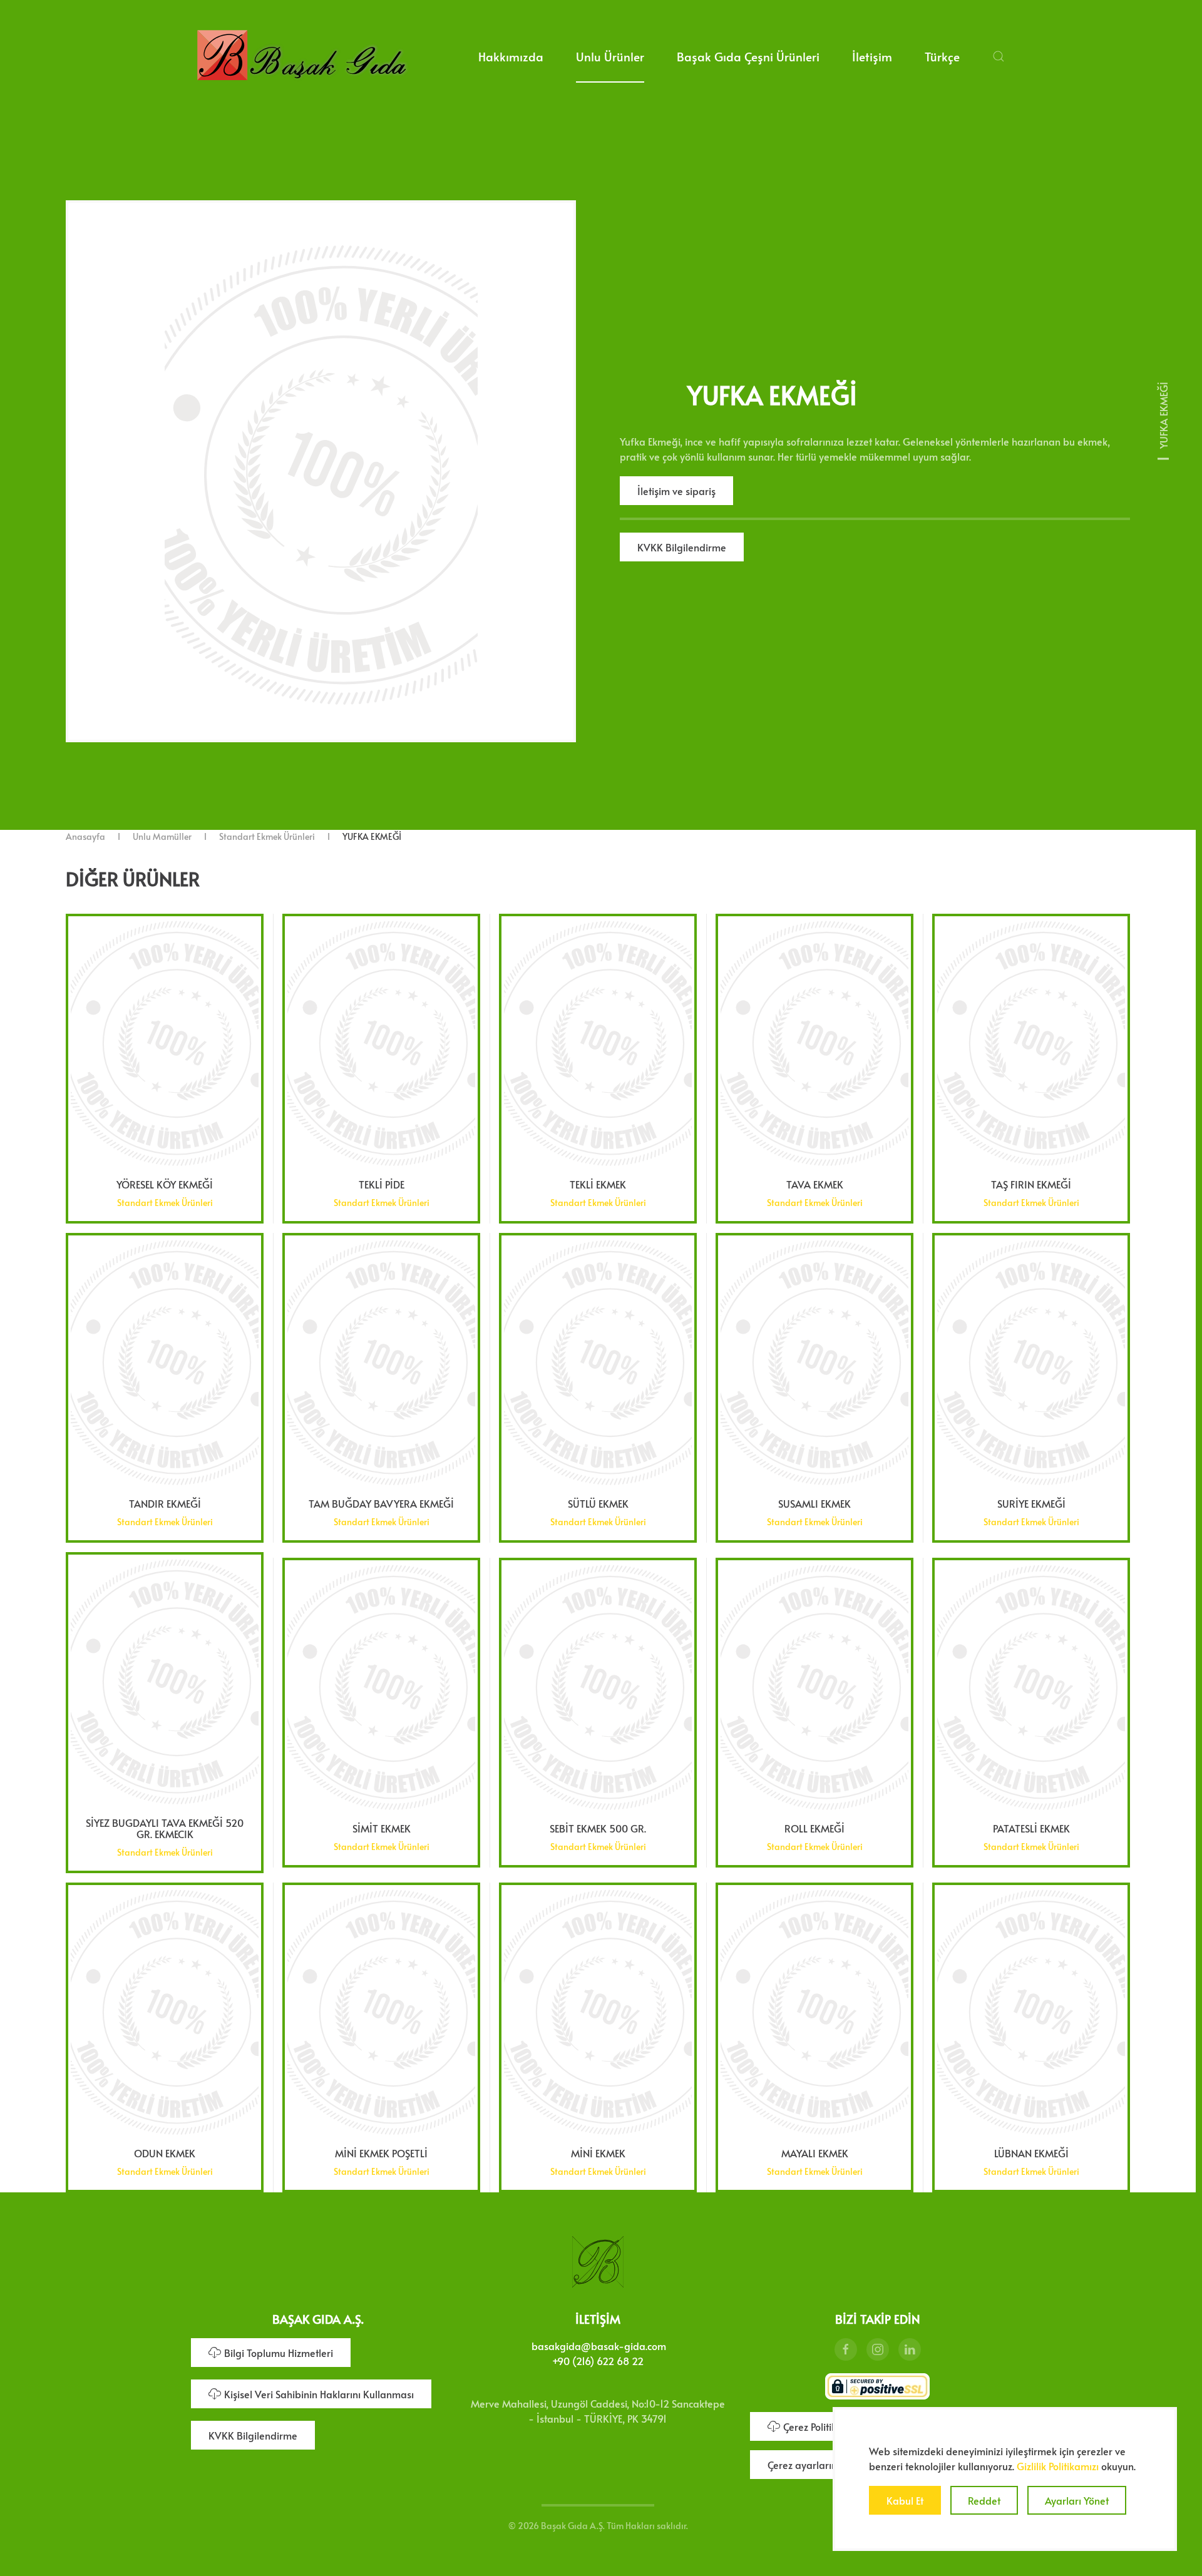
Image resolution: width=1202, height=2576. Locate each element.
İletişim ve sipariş (676, 491)
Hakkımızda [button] (511, 56)
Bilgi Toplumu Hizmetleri (279, 2353)
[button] (999, 56)
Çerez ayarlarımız (807, 2465)
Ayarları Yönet (1077, 2500)
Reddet (984, 2500)
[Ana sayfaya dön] (301, 56)
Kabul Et (905, 2500)
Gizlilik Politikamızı (1058, 2466)
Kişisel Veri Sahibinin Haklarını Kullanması (319, 2394)
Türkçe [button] (942, 56)
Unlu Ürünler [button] (610, 56)
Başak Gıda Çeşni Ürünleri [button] (748, 56)
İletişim (872, 56)
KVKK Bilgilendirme (682, 547)
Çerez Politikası (816, 2426)
